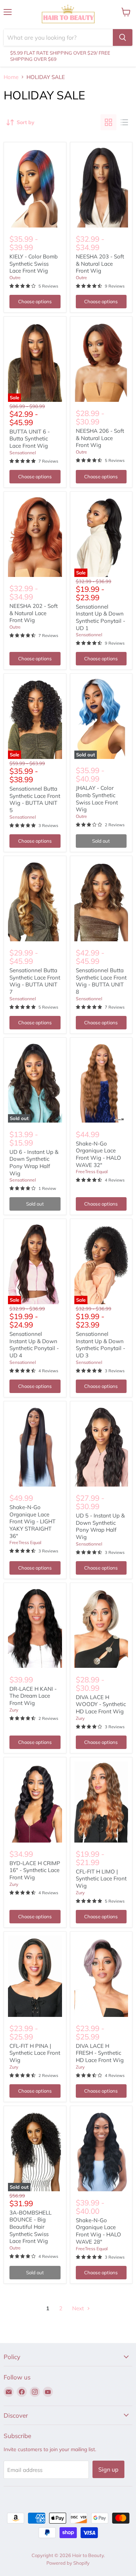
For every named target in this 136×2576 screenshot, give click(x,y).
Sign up (108, 2469)
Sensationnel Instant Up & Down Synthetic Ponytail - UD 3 (100, 1345)
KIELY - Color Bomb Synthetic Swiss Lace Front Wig (34, 264)
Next (79, 2308)
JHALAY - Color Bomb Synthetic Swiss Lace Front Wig (97, 799)
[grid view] (108, 122)
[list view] (124, 122)
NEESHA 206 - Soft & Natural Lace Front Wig (100, 438)
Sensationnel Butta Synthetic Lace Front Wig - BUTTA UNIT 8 (101, 981)
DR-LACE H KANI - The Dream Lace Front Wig (33, 1696)
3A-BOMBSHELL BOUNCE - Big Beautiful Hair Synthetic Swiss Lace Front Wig (30, 2227)
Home (11, 77)
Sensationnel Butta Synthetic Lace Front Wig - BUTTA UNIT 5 (35, 799)
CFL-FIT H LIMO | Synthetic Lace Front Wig (101, 1879)
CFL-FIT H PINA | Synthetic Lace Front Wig (35, 2053)
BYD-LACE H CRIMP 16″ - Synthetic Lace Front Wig (35, 1870)
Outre (15, 278)
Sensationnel (23, 453)
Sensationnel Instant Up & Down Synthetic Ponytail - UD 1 (100, 617)
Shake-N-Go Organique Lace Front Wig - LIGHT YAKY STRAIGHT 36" (32, 1522)
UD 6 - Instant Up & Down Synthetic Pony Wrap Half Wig (34, 1163)
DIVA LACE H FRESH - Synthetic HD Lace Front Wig (100, 2053)
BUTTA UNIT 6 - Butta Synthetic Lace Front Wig (30, 439)
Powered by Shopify (68, 2563)
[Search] (123, 37)
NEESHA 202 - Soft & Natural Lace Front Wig (34, 613)
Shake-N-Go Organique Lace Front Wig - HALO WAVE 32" (98, 1154)
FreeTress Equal (92, 1172)
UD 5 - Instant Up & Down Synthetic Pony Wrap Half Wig (100, 1526)
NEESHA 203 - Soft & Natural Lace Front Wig (100, 264)
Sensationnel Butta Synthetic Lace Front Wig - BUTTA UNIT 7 (35, 981)
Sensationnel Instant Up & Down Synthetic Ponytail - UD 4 (34, 1345)
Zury (14, 1710)
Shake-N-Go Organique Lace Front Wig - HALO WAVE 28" (98, 2231)
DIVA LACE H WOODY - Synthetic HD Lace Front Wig (101, 1704)
